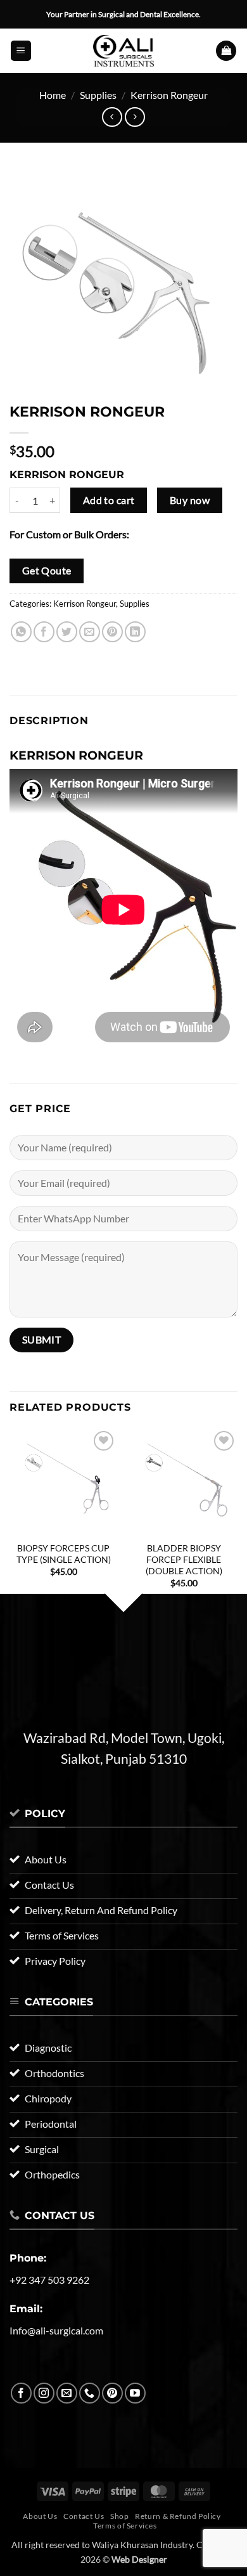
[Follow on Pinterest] (112, 2393)
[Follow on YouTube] (135, 2393)
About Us (40, 2516)
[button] (21, 51)
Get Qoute (47, 571)
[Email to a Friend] (90, 632)
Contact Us (84, 2516)
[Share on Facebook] (44, 632)
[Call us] (90, 2393)
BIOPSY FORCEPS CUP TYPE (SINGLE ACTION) (64, 1554)
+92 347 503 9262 (49, 2280)
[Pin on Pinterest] (112, 632)
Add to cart (109, 500)
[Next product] (112, 117)
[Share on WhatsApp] (21, 632)
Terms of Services (125, 2526)
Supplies (98, 95)
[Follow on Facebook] (21, 2393)
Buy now (190, 500)
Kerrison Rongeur (169, 95)
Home (53, 95)
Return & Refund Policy (178, 2516)
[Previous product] (135, 117)
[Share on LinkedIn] (135, 632)
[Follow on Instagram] (44, 2393)
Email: (26, 2309)
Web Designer (139, 2559)
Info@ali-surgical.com (56, 2330)
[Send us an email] (67, 2393)
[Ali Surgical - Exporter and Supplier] (123, 51)
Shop (119, 2516)
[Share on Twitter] (67, 632)
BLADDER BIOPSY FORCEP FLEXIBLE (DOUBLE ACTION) (184, 1559)
